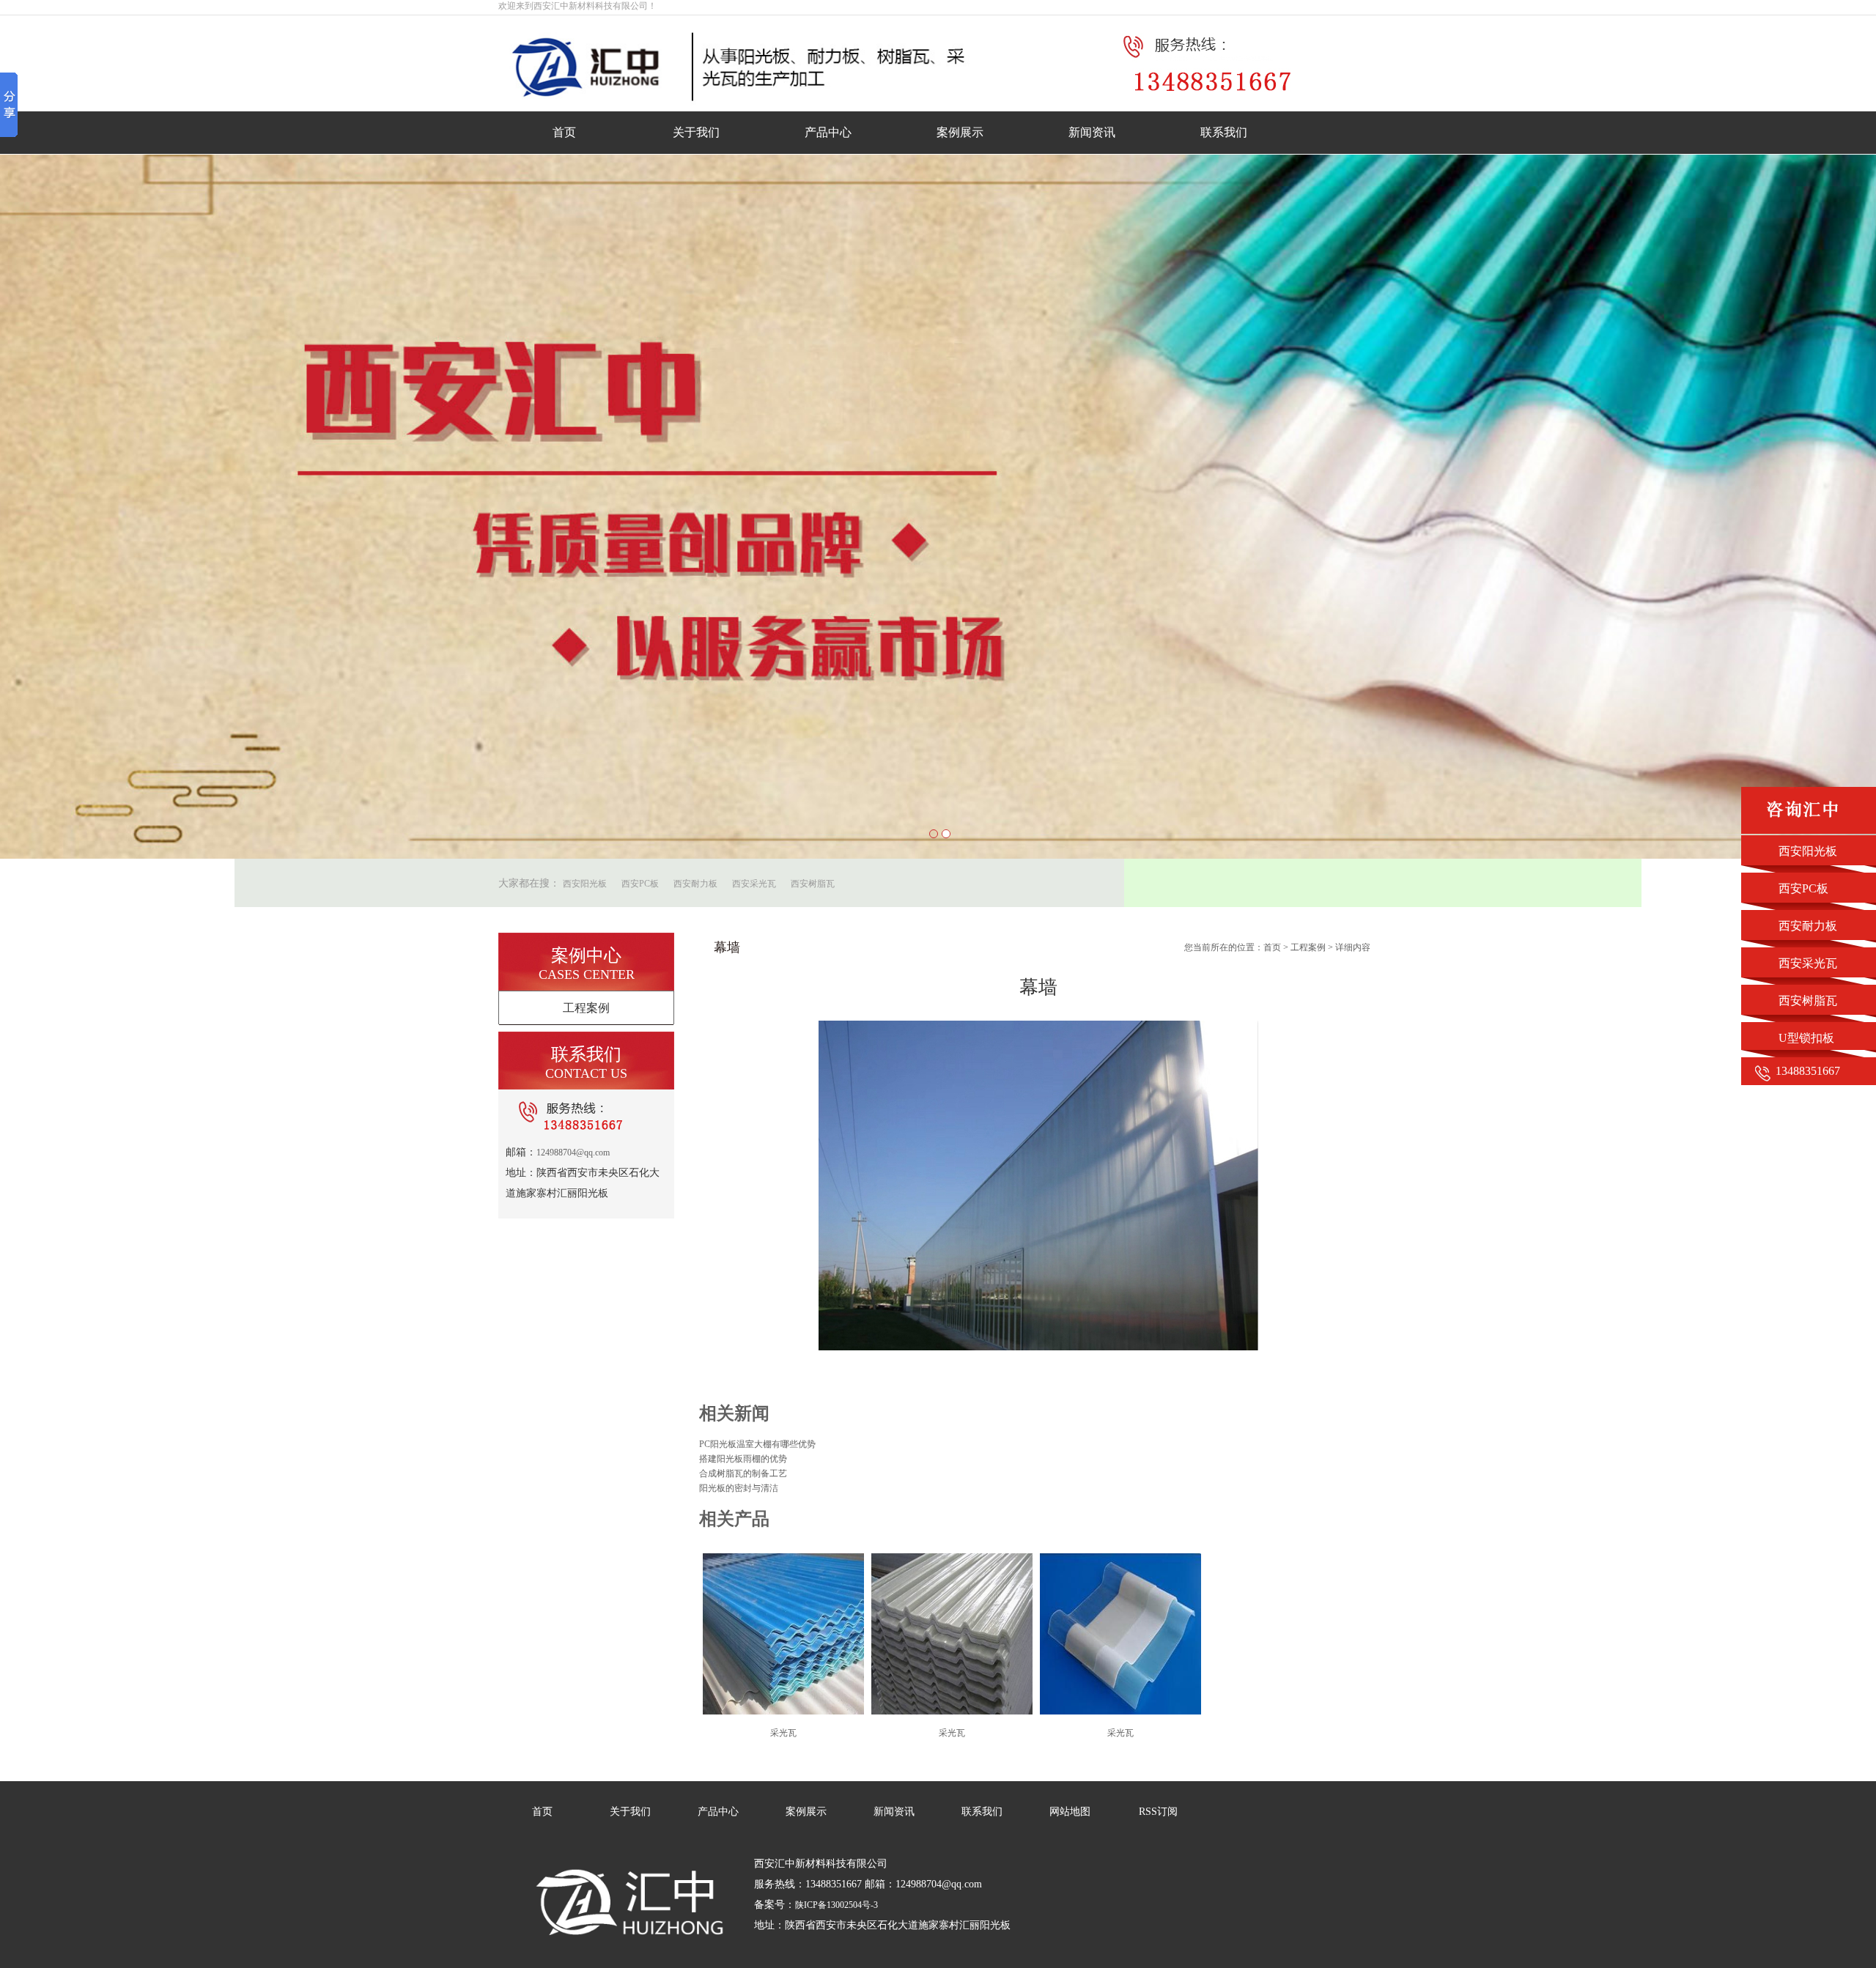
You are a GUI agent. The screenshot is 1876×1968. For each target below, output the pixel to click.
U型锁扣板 (1806, 1038)
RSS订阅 (1158, 1812)
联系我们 (1224, 132)
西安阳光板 (585, 884)
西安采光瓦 (754, 884)
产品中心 (828, 132)
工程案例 (586, 1008)
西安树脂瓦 (813, 884)
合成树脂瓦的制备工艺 (743, 1473)
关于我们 (696, 132)
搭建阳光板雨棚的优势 (743, 1459)
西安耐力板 (695, 884)
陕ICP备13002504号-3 (837, 1905)
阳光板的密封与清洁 (739, 1488)
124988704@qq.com (573, 1153)
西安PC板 (640, 884)
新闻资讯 (1092, 132)
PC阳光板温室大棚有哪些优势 (757, 1444)
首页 (564, 132)
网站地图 (1070, 1812)
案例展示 (960, 132)
